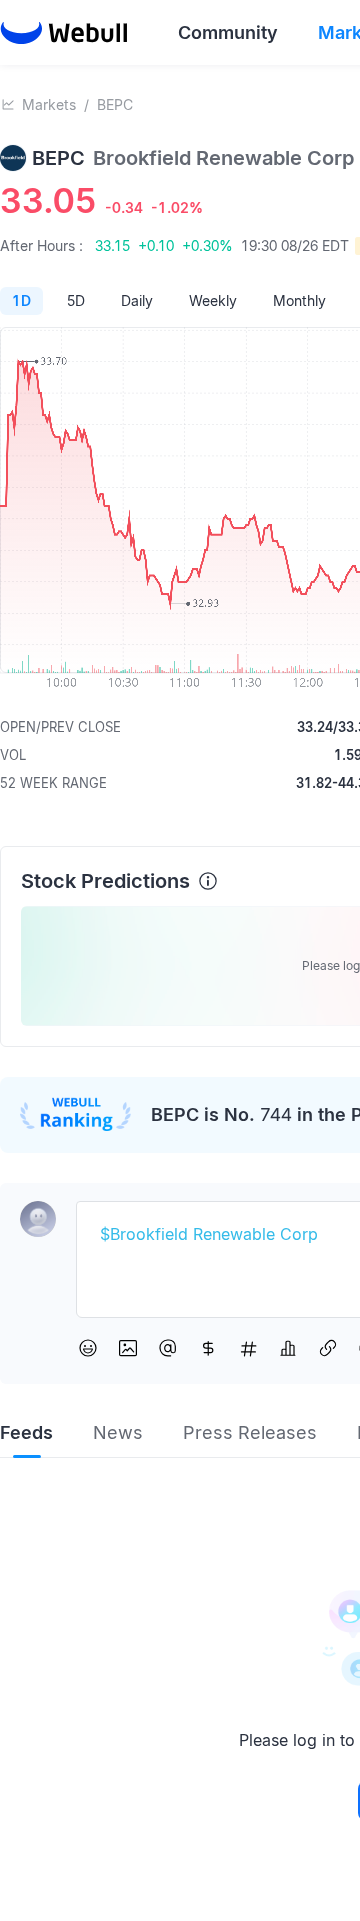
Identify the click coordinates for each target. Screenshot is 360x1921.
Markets (49, 104)
